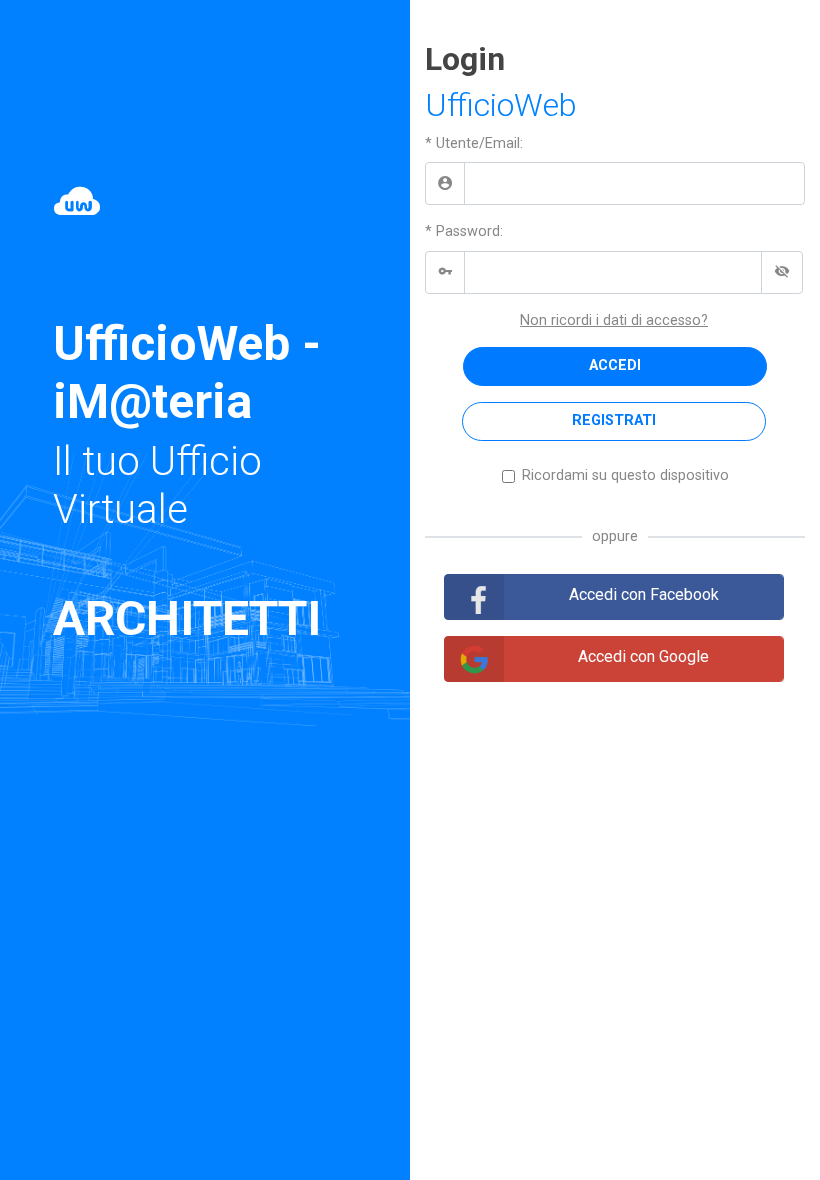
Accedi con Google (643, 656)
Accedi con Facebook (644, 594)
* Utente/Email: (474, 143)
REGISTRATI (614, 420)
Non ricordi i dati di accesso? (614, 320)
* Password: (464, 231)
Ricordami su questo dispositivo (625, 475)
